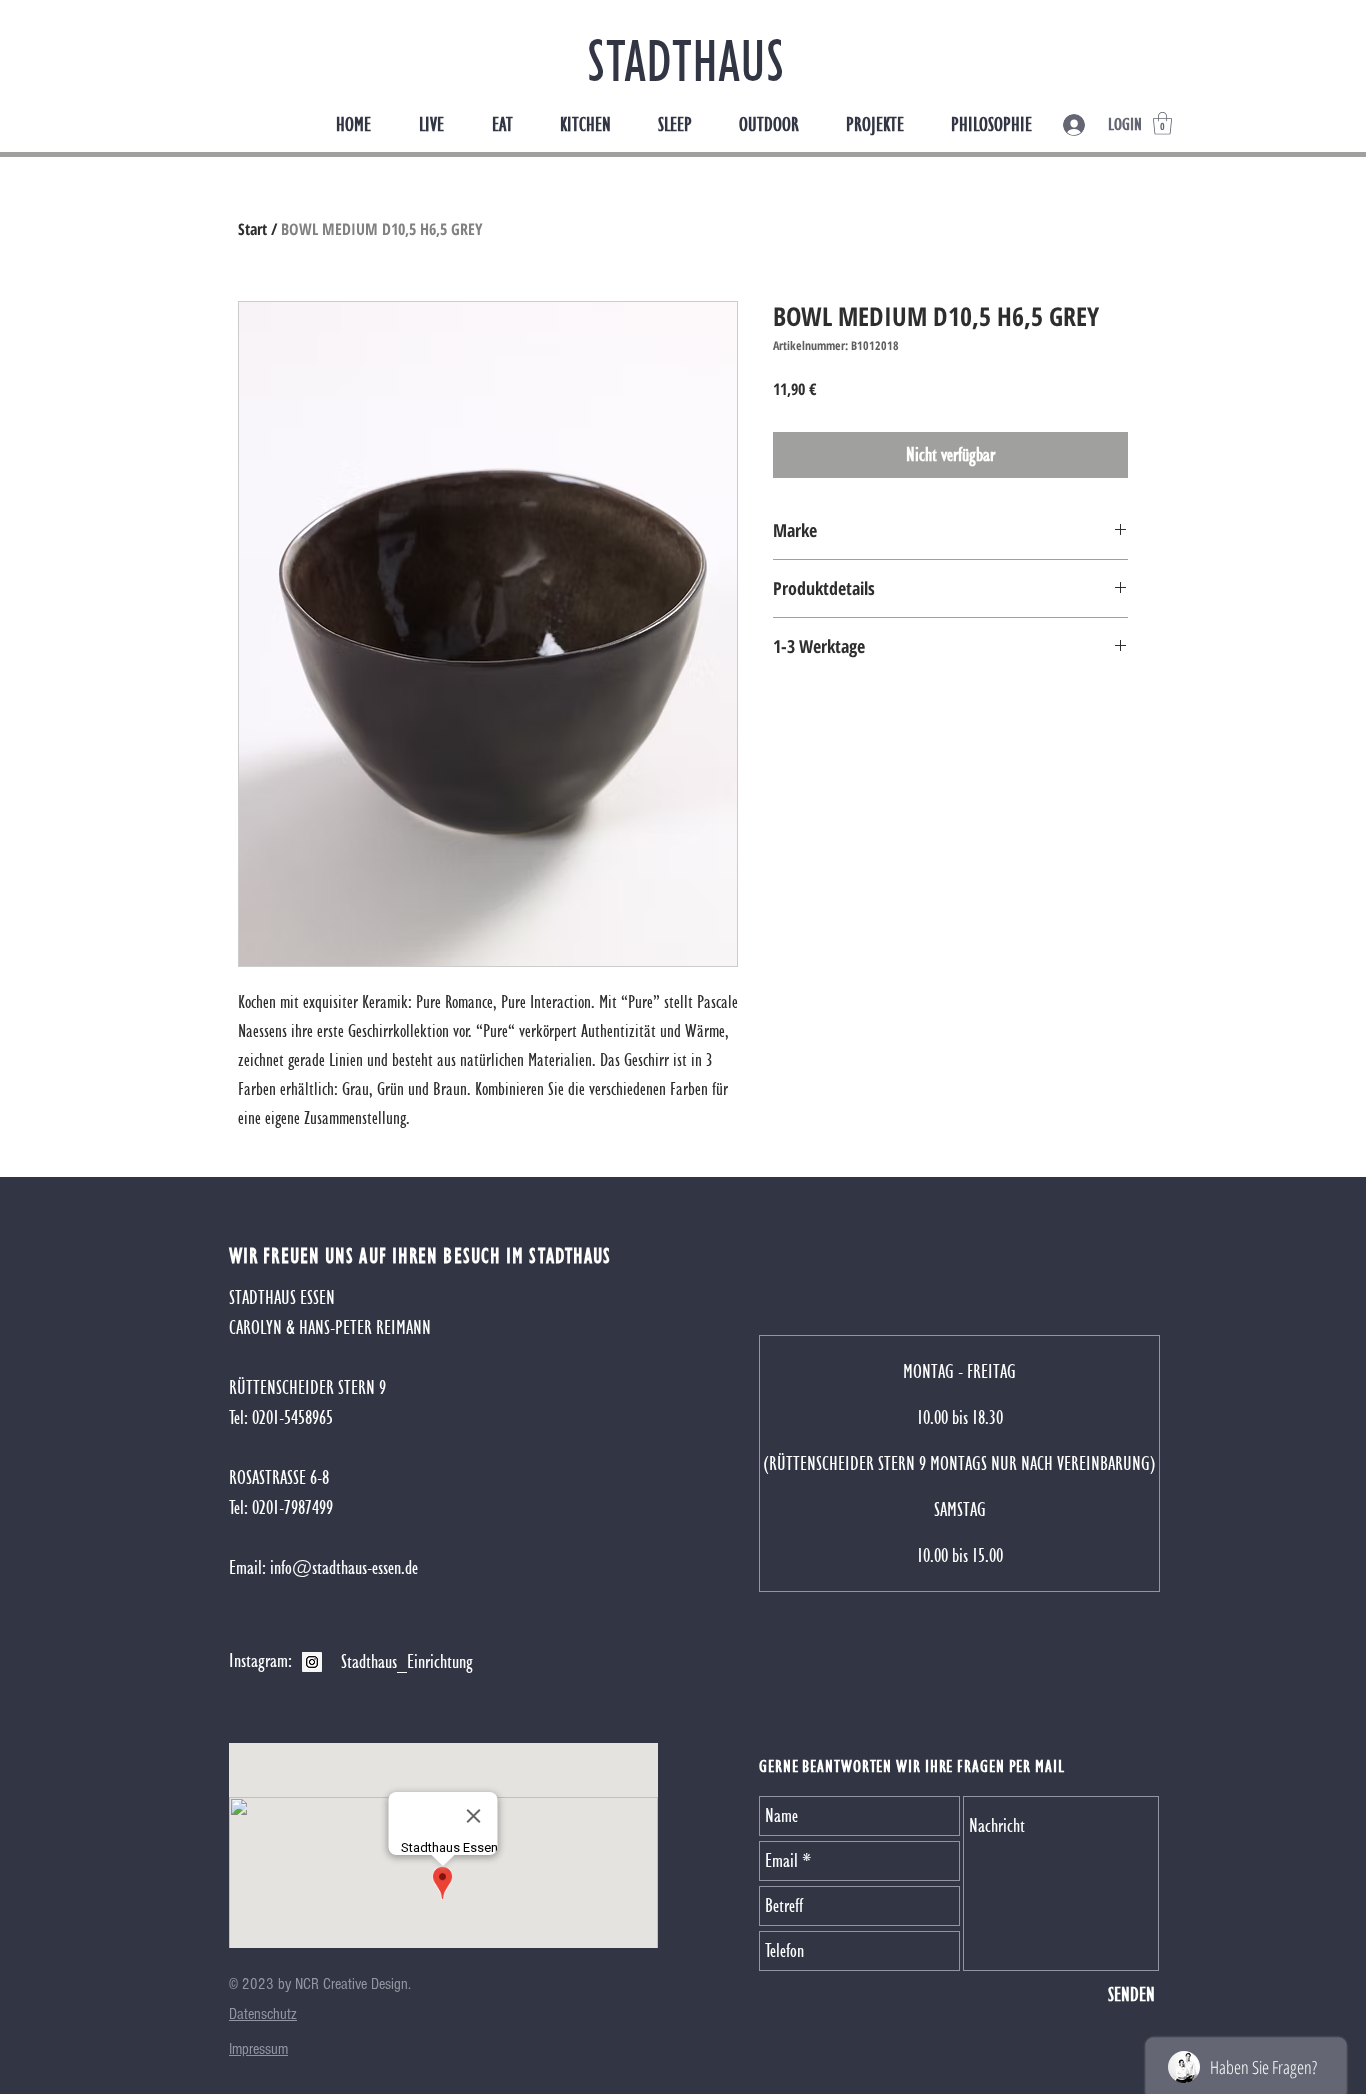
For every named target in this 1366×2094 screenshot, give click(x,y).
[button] (1162, 123)
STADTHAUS (686, 60)
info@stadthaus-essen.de (344, 1567)
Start (252, 229)
